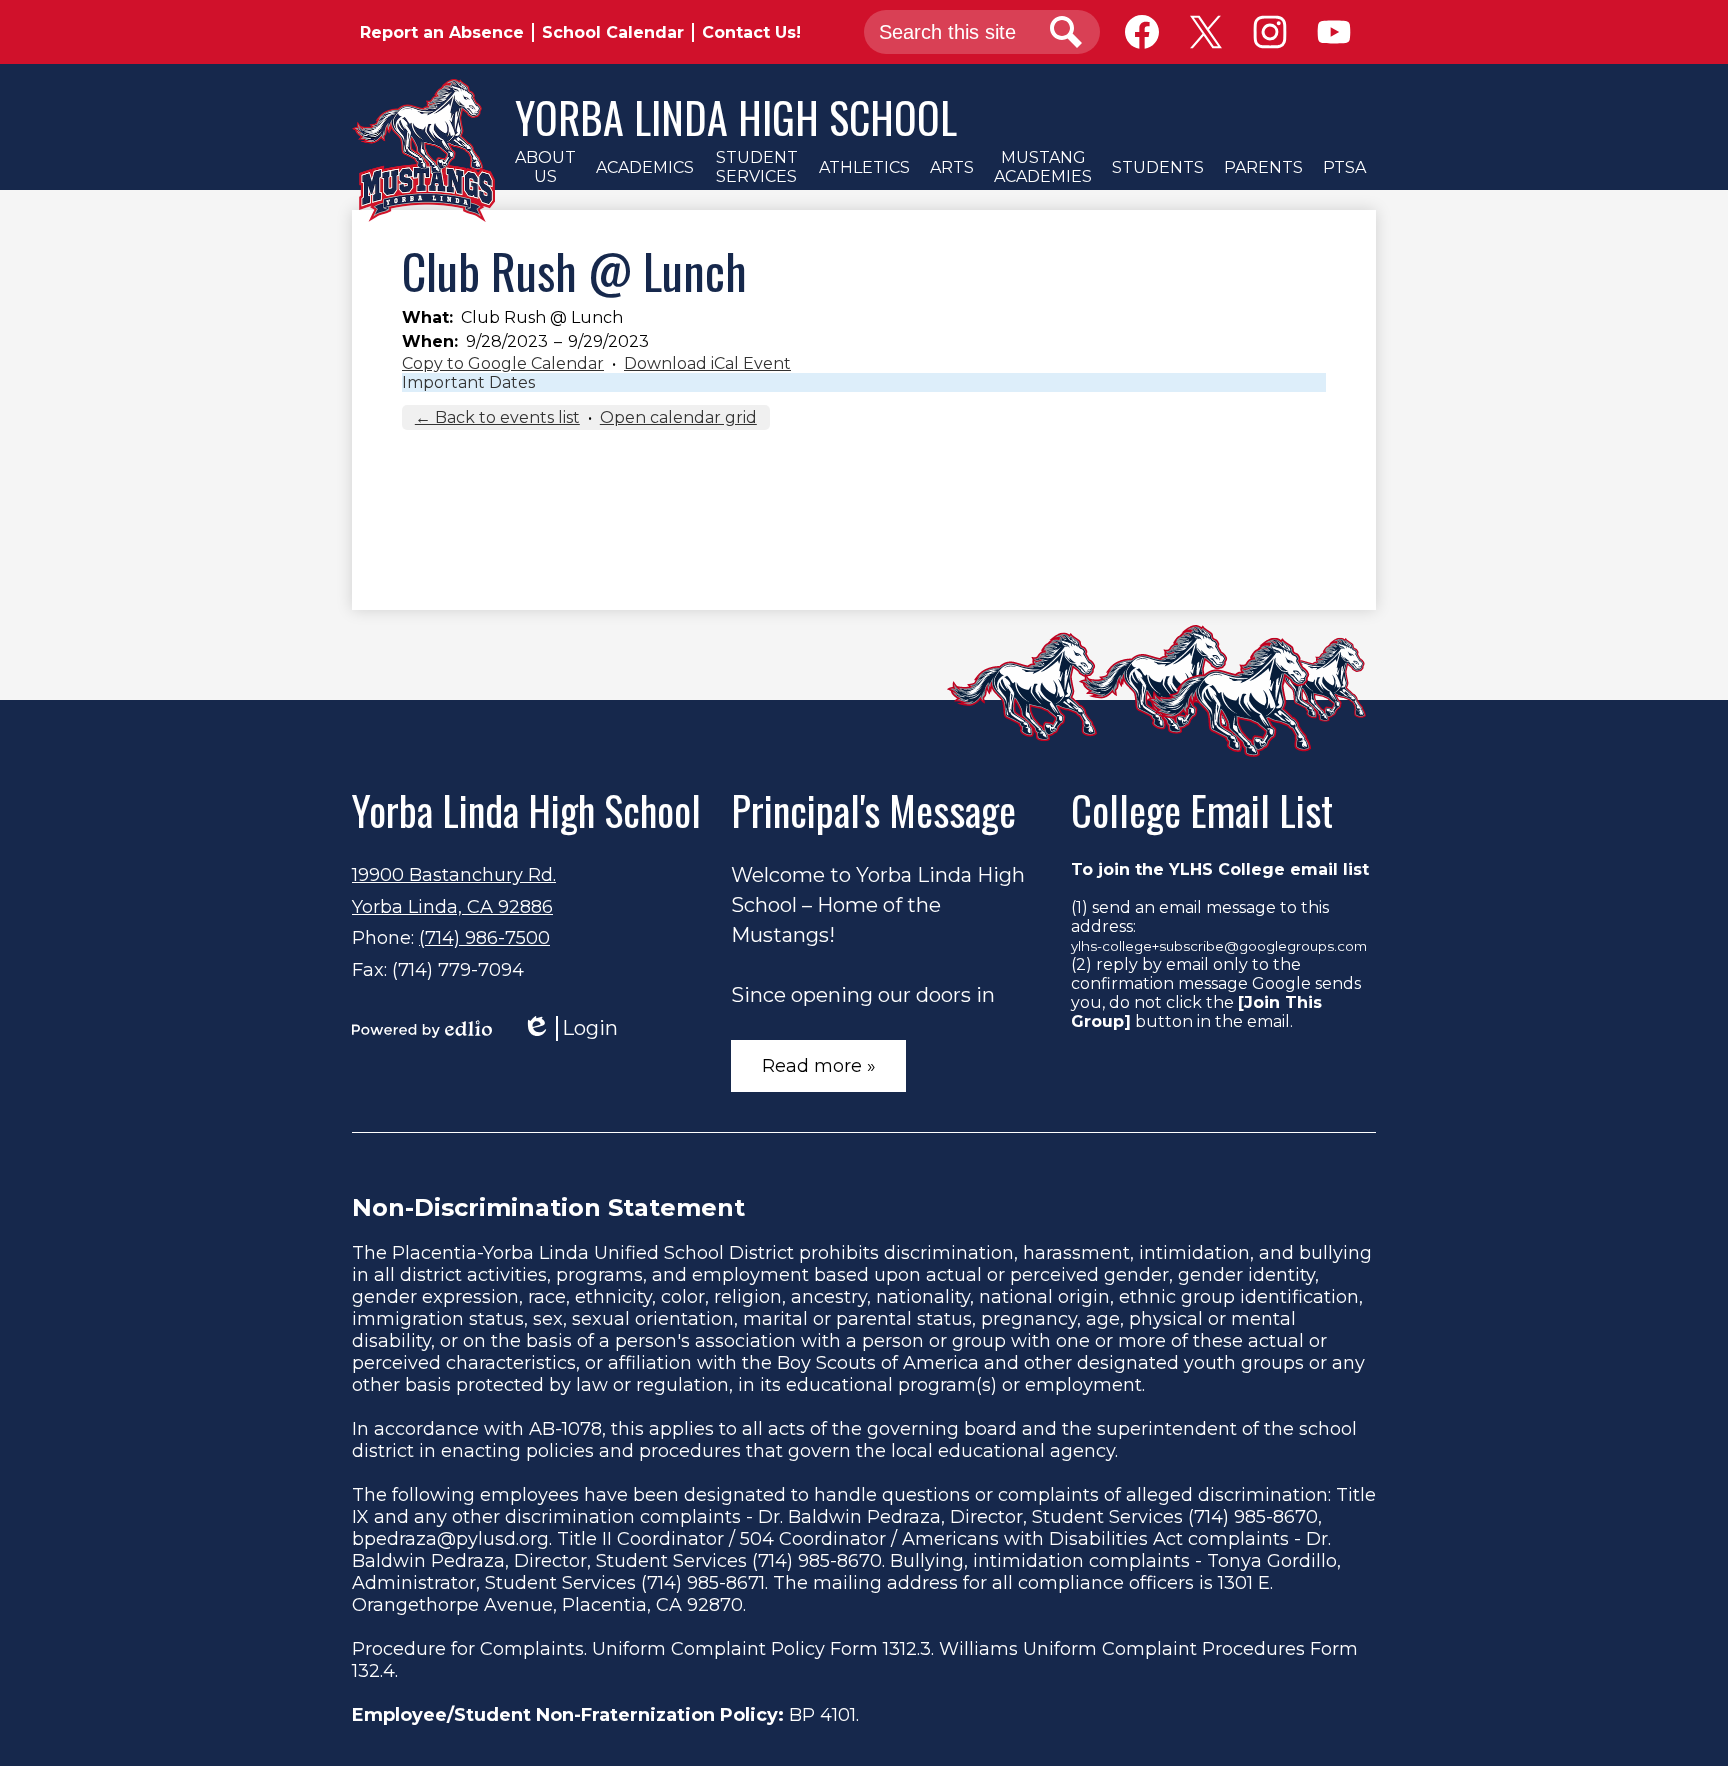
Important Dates (468, 382)
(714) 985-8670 (1253, 1517)
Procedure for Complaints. (469, 1649)
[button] (545, 167)
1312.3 (907, 1649)
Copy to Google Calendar (503, 363)
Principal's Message (873, 810)
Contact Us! (751, 32)
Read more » (819, 1066)
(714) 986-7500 (484, 938)
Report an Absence (442, 32)
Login (570, 1028)
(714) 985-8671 (703, 1583)
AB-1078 (565, 1429)
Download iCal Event (707, 363)
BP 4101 (822, 1715)
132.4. (375, 1671)
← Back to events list (497, 417)
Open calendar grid (678, 417)
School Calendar (613, 32)
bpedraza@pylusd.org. (452, 1539)
